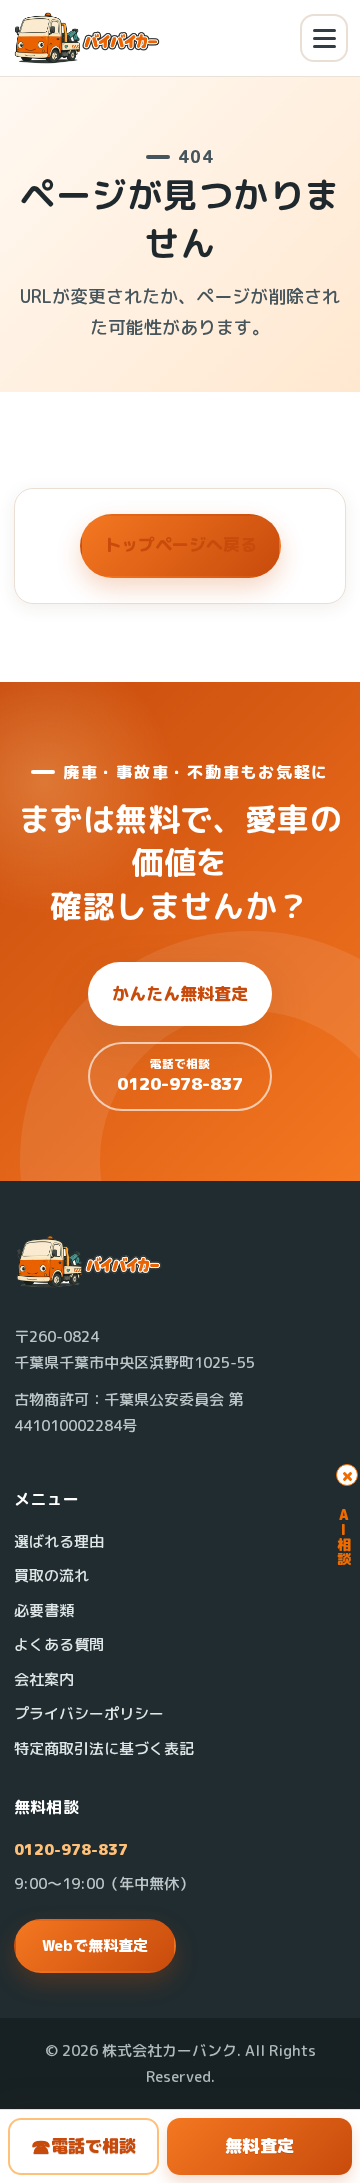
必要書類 (44, 1610)
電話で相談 (84, 2146)
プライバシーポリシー (89, 1713)
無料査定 (259, 2145)
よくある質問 (59, 1644)
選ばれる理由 (59, 1541)
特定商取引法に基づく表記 (104, 1748)
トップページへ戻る (180, 544)
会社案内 (44, 1679)
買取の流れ (51, 1575)
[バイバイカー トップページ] (87, 38)
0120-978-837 (71, 1849)
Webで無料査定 (95, 1945)
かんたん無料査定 (180, 993)
